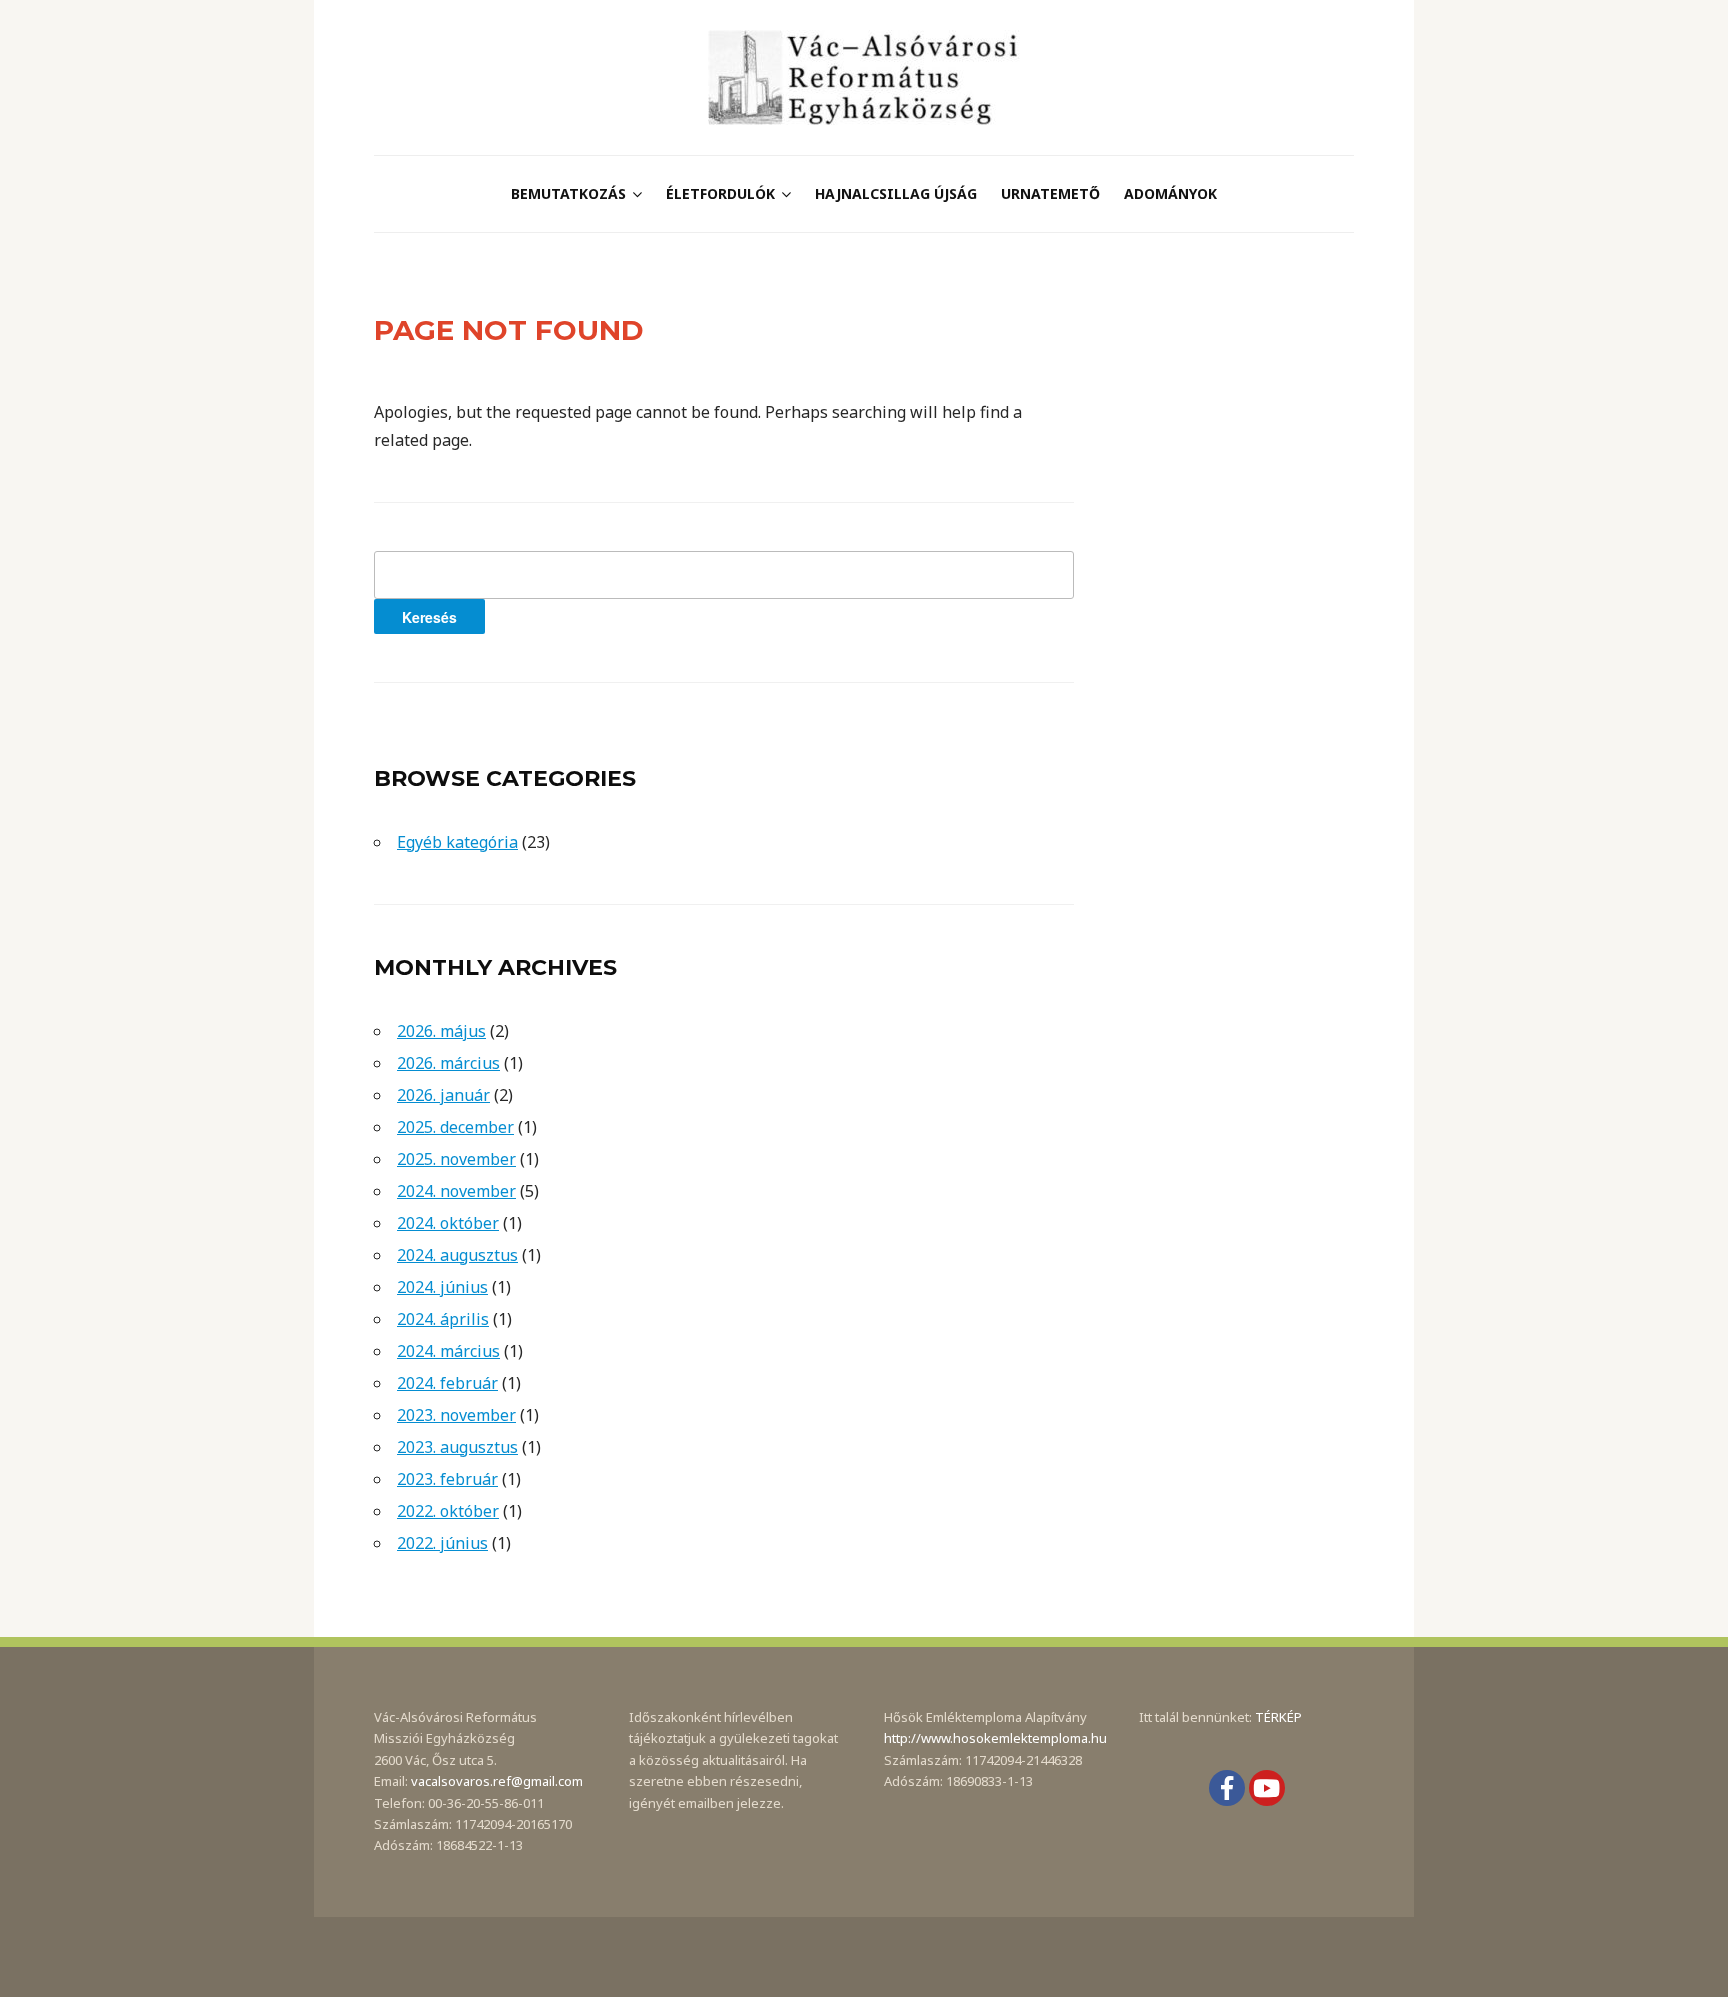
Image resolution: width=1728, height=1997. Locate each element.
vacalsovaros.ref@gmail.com (497, 1781)
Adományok (1170, 193)
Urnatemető (1050, 193)
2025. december (455, 1127)
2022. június (442, 1543)
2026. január (443, 1095)
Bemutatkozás (568, 193)
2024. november (456, 1191)
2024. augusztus (457, 1255)
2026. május (441, 1031)
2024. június (442, 1287)
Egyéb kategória (457, 842)
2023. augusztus (457, 1447)
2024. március (448, 1351)
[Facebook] (1227, 1788)
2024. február (447, 1383)
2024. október (448, 1223)
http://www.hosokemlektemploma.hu (995, 1738)
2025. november (456, 1159)
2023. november (456, 1415)
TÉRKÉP (1278, 1717)
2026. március (448, 1063)
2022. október (448, 1511)
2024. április (443, 1319)
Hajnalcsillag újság (896, 193)
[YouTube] (1267, 1788)
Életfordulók (720, 193)
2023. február (447, 1479)
